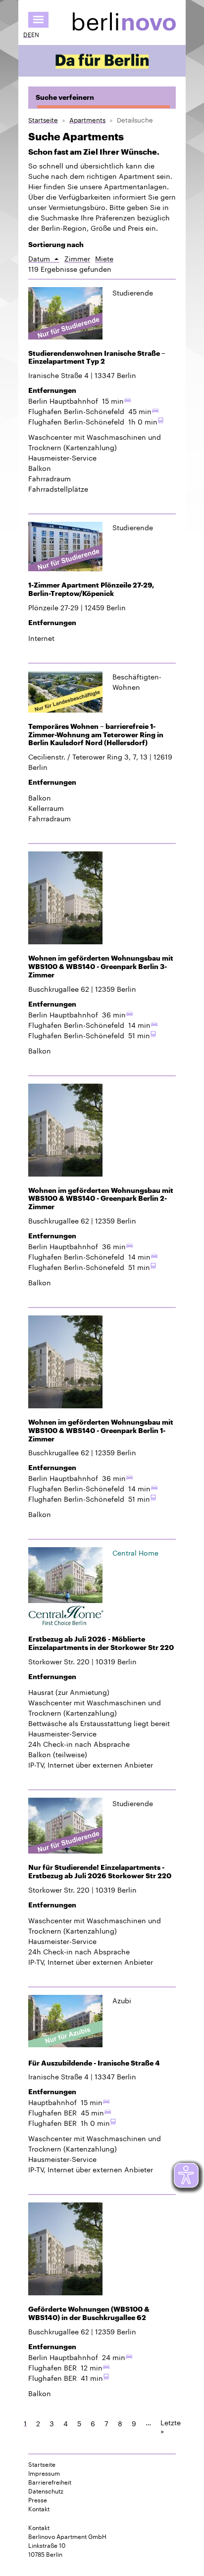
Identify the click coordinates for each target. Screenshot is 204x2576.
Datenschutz (46, 2491)
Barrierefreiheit (50, 2482)
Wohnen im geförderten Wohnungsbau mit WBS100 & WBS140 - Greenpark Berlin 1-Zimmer (101, 1431)
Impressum (44, 2473)
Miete (104, 258)
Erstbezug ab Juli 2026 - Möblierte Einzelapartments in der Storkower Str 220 (101, 1643)
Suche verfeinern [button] (65, 97)
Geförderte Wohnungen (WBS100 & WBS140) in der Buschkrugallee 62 (89, 2313)
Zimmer (77, 258)
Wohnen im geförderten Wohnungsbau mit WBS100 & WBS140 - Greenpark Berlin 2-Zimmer (101, 1199)
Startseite (43, 119)
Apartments (87, 119)
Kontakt (39, 2508)
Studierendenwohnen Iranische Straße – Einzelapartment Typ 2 (97, 358)
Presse (38, 2499)
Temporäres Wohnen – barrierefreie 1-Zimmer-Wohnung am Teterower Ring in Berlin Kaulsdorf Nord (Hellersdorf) (96, 735)
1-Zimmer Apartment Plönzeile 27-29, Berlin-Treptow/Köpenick (91, 589)
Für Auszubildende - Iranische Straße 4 (94, 2063)
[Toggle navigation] (38, 20)
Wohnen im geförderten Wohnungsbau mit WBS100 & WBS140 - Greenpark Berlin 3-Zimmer (101, 967)
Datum (44, 258)
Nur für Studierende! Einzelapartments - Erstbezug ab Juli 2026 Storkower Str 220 (100, 1872)
